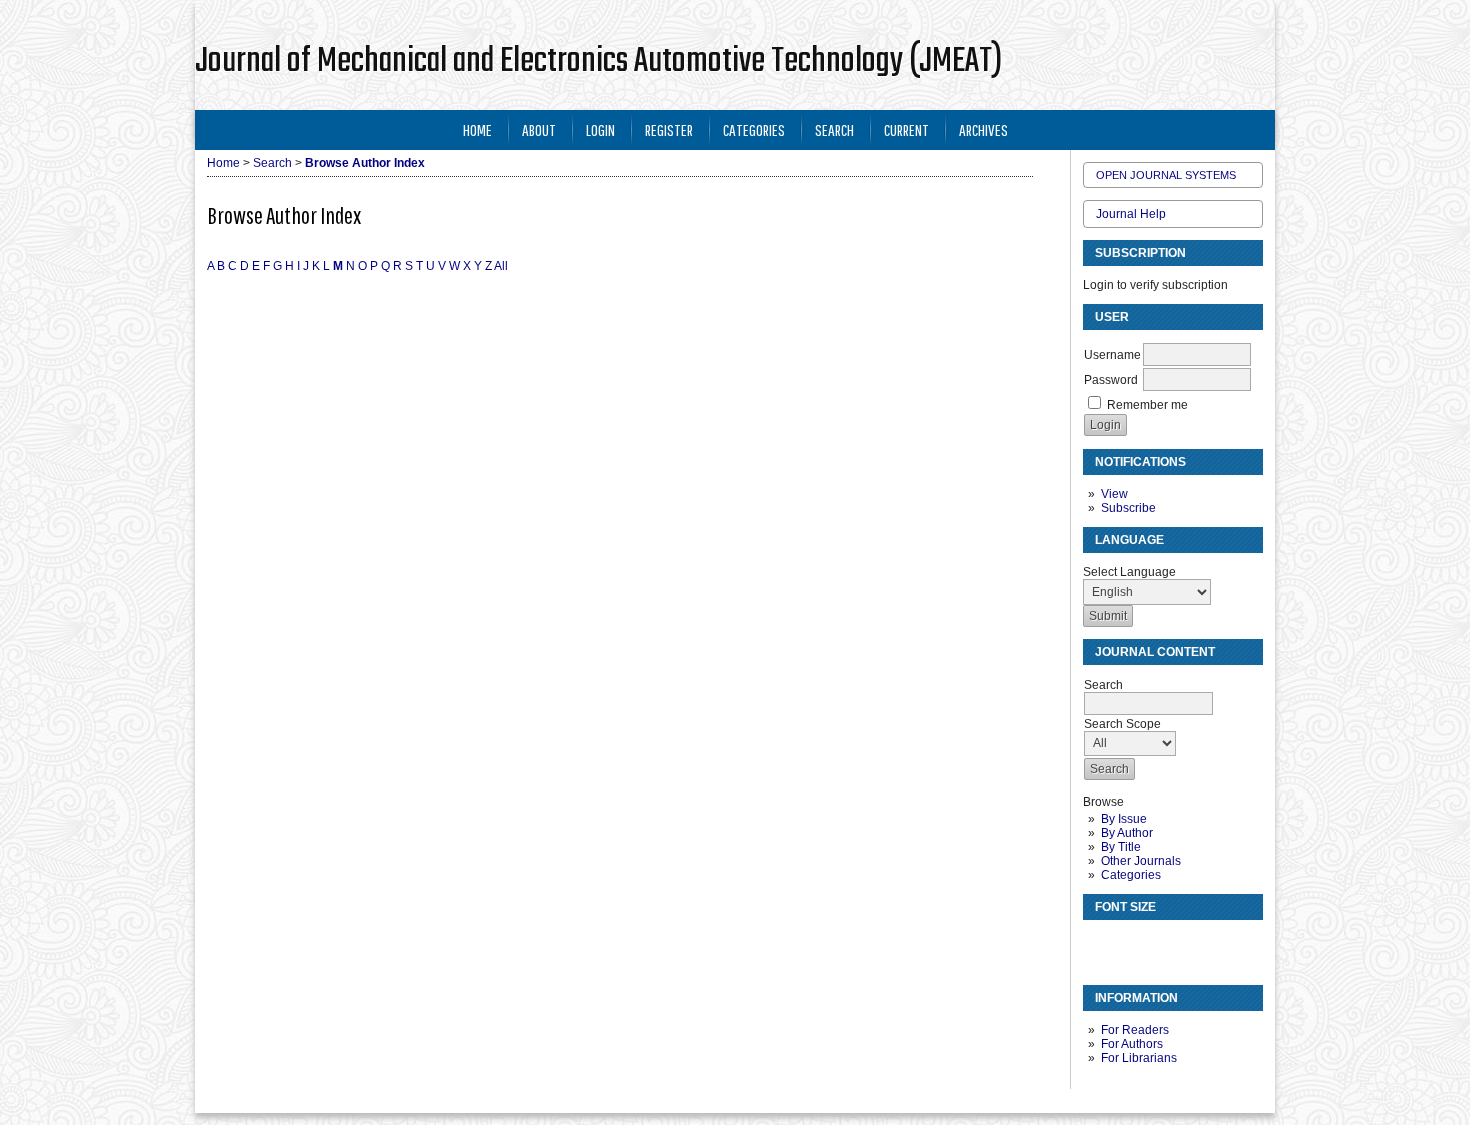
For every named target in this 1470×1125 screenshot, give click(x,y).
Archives (983, 129)
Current (906, 129)
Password (1111, 380)
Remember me (1147, 405)
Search (834, 129)
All (501, 266)
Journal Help (1131, 214)
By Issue (1124, 819)
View (1114, 494)
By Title (1121, 847)
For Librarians (1139, 1058)
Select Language (1129, 572)
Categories (1131, 875)
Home (477, 129)
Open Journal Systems (1166, 175)
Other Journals (1141, 861)
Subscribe (1128, 508)
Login (600, 129)
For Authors (1132, 1044)
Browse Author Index (365, 163)
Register (669, 129)
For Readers (1135, 1030)
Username (1112, 355)
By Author (1127, 833)
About (539, 129)
